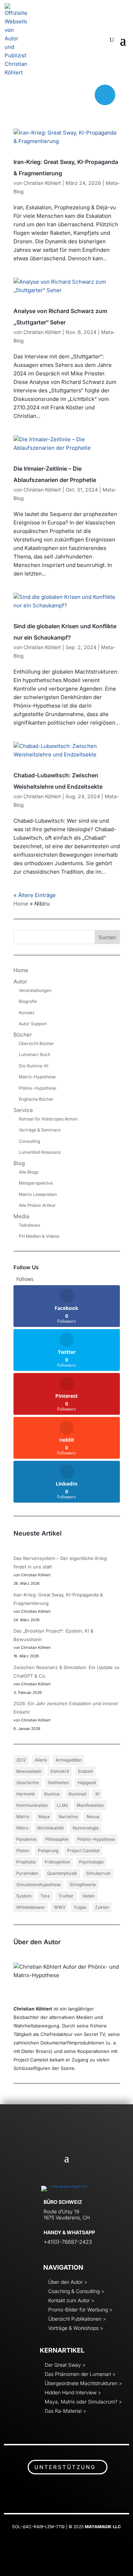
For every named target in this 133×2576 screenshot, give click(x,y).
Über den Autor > (68, 2282)
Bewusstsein (29, 1771)
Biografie (28, 1001)
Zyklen (102, 1907)
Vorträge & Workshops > (76, 2328)
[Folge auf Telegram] (105, 95)
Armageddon (69, 1760)
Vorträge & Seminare (40, 1130)
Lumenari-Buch (35, 1054)
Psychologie (91, 1862)
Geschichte (28, 1783)
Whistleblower (31, 1907)
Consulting (29, 1141)
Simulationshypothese (38, 1885)
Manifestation (90, 1805)
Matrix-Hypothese (37, 1077)
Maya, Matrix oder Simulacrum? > (83, 2402)
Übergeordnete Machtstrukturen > (83, 2383)
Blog (19, 1163)
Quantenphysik (62, 1873)
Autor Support (33, 1024)
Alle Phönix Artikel (37, 1205)
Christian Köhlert (42, 183)
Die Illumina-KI (34, 1066)
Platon (23, 1851)
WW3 (59, 1907)
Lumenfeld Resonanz (40, 1152)
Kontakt (27, 1013)
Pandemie (26, 1839)
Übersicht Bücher (36, 1043)
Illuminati (77, 1794)
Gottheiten (58, 1783)
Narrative (68, 1817)
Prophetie (26, 1862)
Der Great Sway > (65, 2365)
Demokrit (60, 1771)
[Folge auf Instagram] (84, 95)
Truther (66, 1896)
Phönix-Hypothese (38, 1088)
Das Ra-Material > (65, 2411)
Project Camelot (83, 1851)
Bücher (23, 1035)
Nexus (93, 1817)
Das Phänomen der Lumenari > (80, 2374)
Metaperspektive (36, 1183)
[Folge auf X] (45, 95)
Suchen (107, 937)
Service (23, 1110)
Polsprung (48, 1851)
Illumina (52, 1794)
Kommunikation (32, 1805)
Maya (44, 1817)
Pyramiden (27, 1873)
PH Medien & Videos (39, 1236)
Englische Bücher (36, 1099)
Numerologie (86, 1828)
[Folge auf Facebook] (26, 95)
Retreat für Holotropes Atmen (48, 1119)
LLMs (62, 1805)
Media (21, 1216)
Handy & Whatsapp (69, 2232)
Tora (45, 1896)
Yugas (80, 1907)
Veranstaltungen (35, 990)
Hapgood (87, 1783)
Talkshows (29, 1225)
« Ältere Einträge (35, 895)
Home (21, 904)
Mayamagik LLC (103, 2527)
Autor (20, 981)
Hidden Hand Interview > (73, 2392)
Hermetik (26, 1794)
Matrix (23, 1817)
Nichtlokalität (51, 1828)
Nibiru (22, 1828)
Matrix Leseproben (38, 1194)
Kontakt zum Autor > (71, 2300)
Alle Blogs (29, 1172)
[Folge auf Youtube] (65, 95)
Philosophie (57, 1839)
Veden (88, 1896)
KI (97, 1794)
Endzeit (85, 1771)
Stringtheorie (83, 1885)
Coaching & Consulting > (76, 2291)
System (24, 1896)
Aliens (41, 1760)
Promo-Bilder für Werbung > (80, 2310)
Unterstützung (65, 2467)
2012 (21, 1760)
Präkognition (57, 1862)
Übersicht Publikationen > (77, 2319)
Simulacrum (98, 1873)
